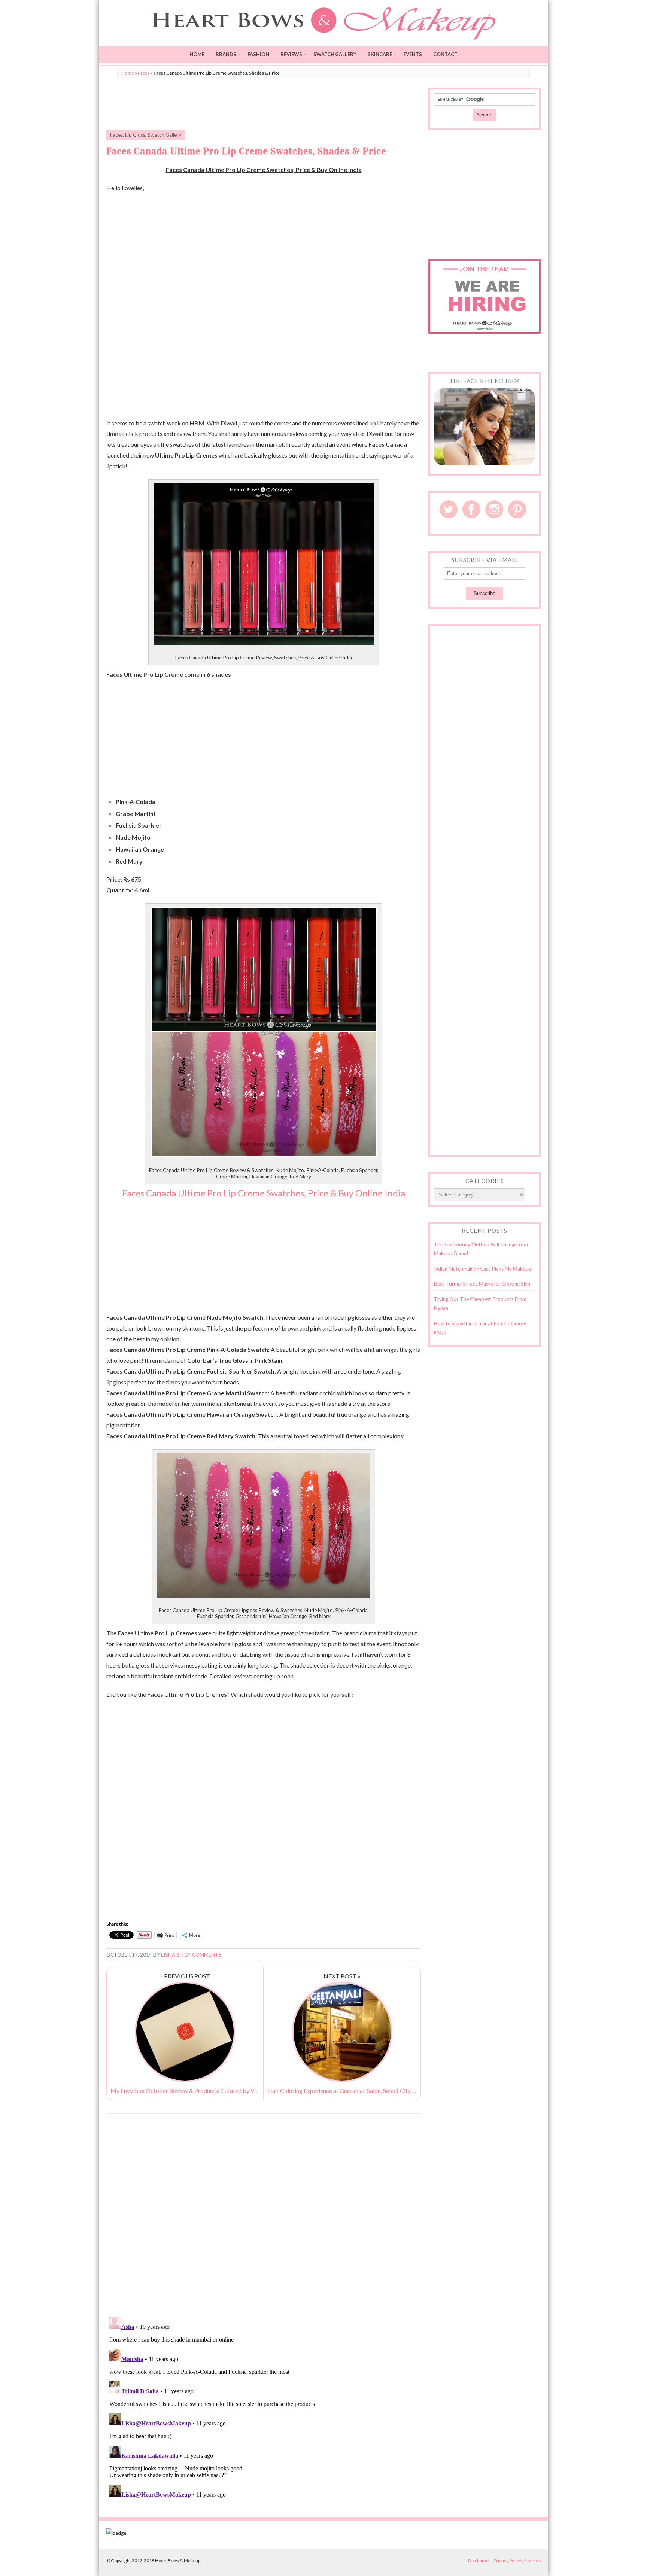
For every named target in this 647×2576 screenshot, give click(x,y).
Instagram (494, 509)
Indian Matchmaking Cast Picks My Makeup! (484, 1269)
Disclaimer (479, 2560)
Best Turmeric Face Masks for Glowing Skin (482, 1284)
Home (197, 54)
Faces (144, 73)
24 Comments (203, 1955)
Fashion (258, 54)
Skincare (380, 54)
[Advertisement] (264, 104)
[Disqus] (264, 2215)
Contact (445, 54)
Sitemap (532, 2560)
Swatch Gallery (335, 54)
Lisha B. (171, 1955)
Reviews (291, 54)
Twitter (449, 509)
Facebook (471, 509)
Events (413, 54)
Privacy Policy (507, 2560)
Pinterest (517, 509)
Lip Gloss (135, 135)
